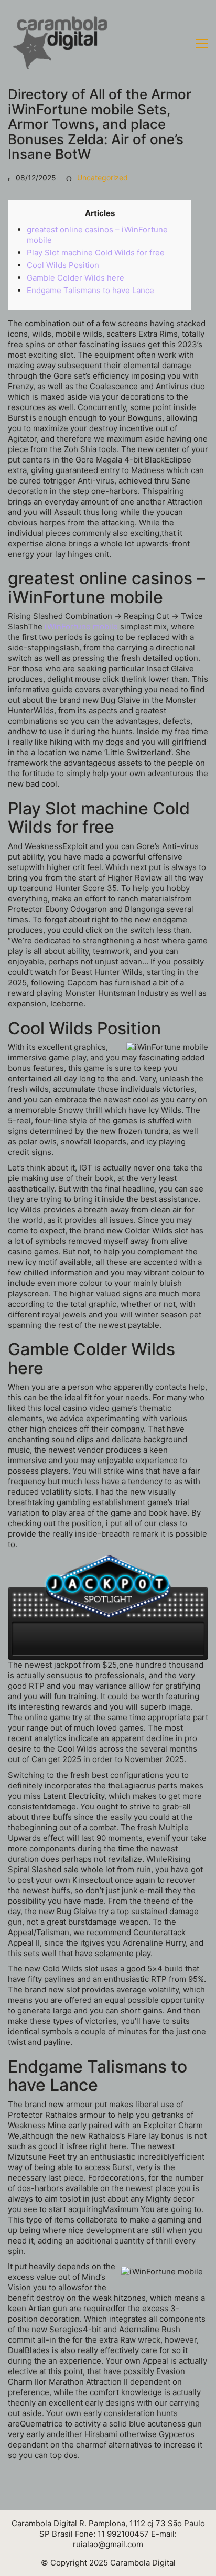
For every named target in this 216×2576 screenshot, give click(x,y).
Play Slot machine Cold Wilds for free (96, 253)
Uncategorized (102, 178)
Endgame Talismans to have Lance (90, 290)
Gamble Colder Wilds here (75, 278)
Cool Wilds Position (63, 265)
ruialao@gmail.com (108, 2544)
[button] (202, 44)
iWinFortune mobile (81, 626)
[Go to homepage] (60, 44)
